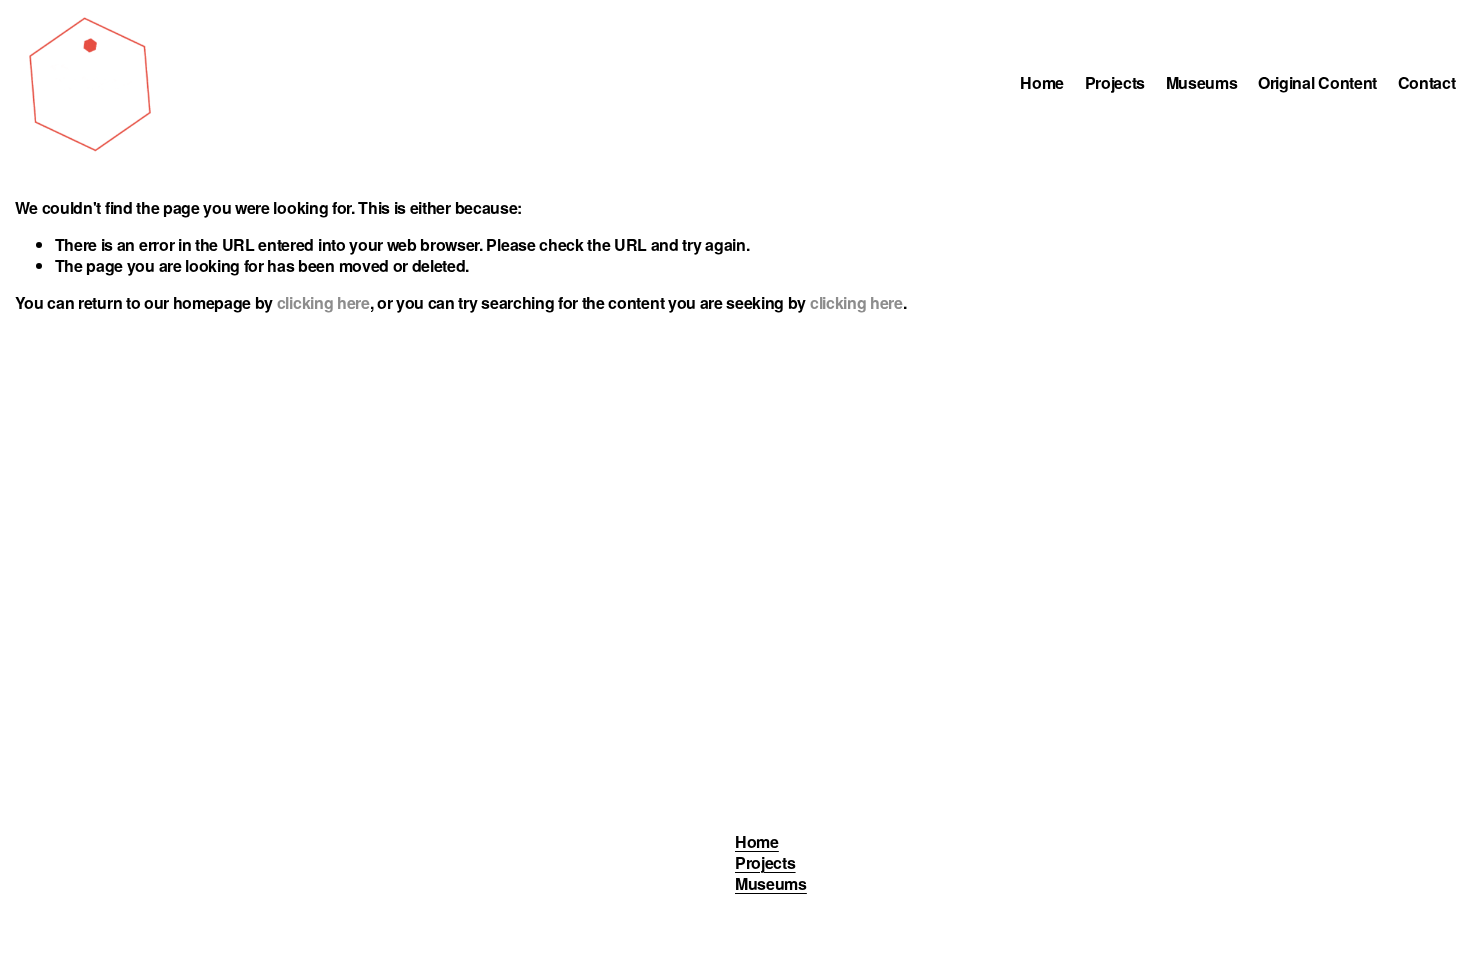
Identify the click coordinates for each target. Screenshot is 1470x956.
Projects (1115, 83)
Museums (1202, 83)
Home (1042, 83)
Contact (1427, 83)
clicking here (323, 302)
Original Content (1317, 83)
